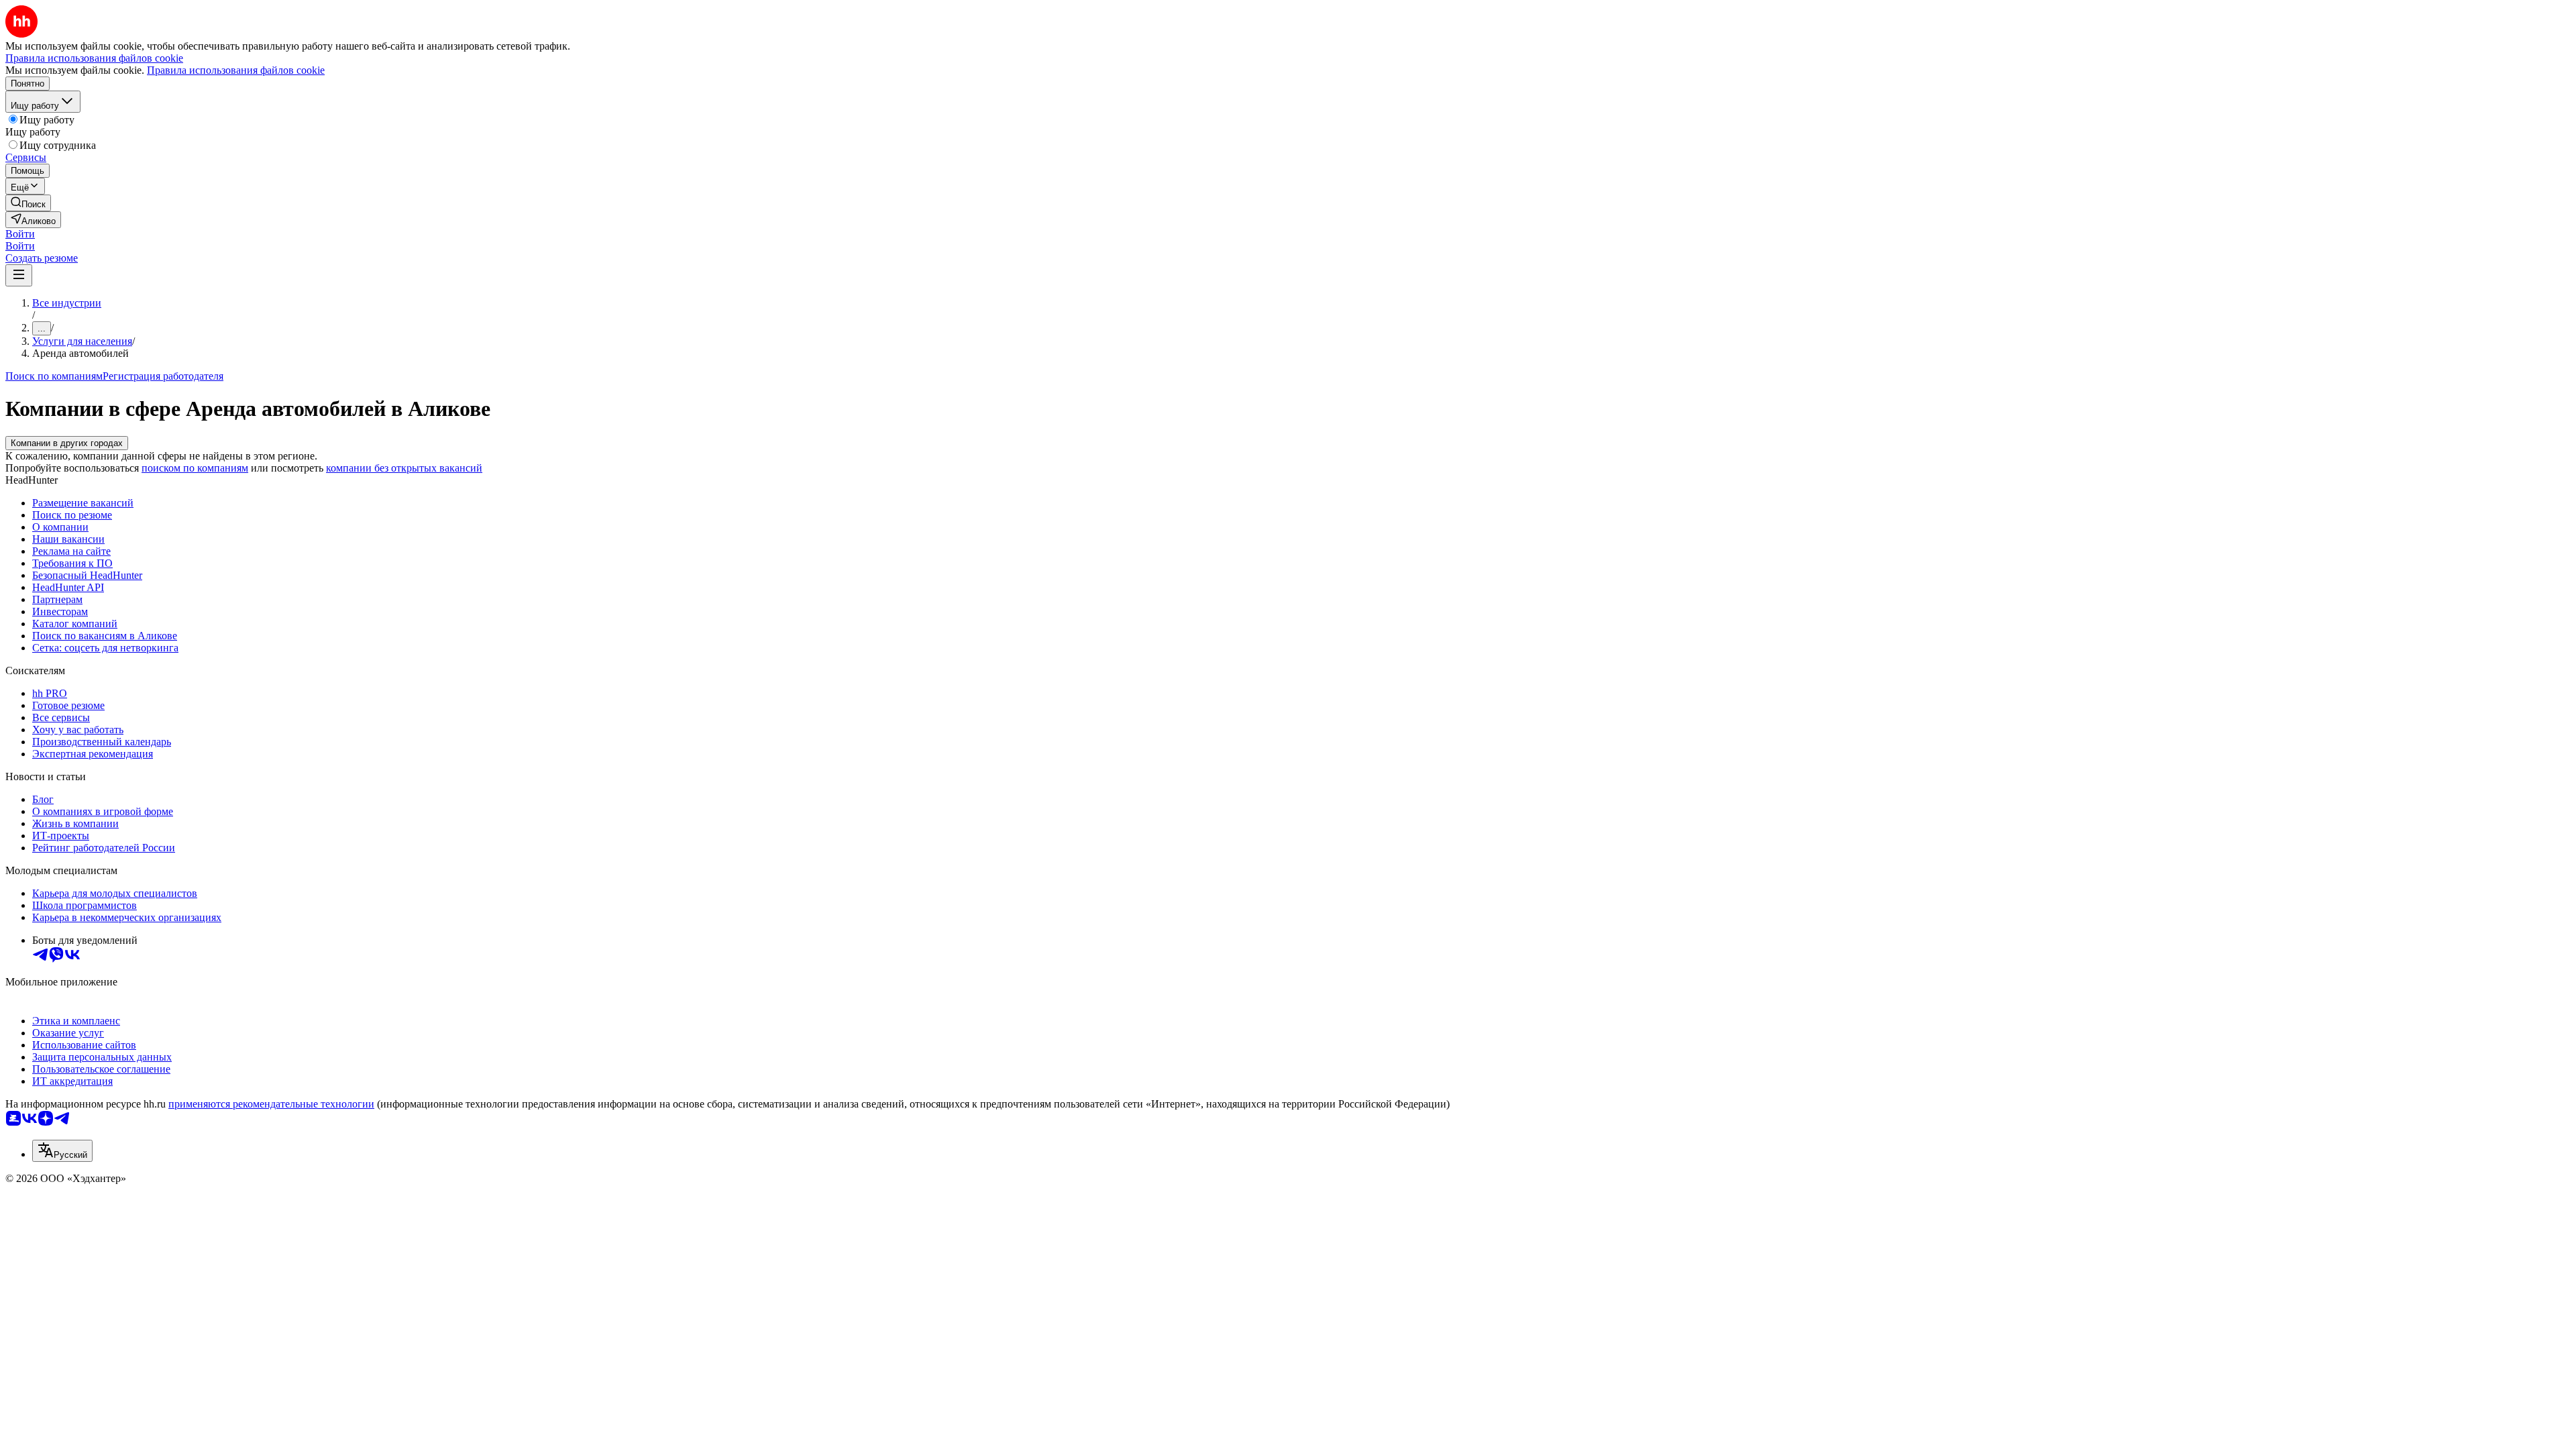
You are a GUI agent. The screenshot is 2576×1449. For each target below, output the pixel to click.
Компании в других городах (67, 443)
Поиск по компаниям (54, 376)
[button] (20, 234)
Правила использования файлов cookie (236, 70)
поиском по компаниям (195, 468)
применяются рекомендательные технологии (271, 1104)
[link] (28, 203)
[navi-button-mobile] (19, 275)
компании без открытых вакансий (404, 468)
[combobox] (62, 1151)
